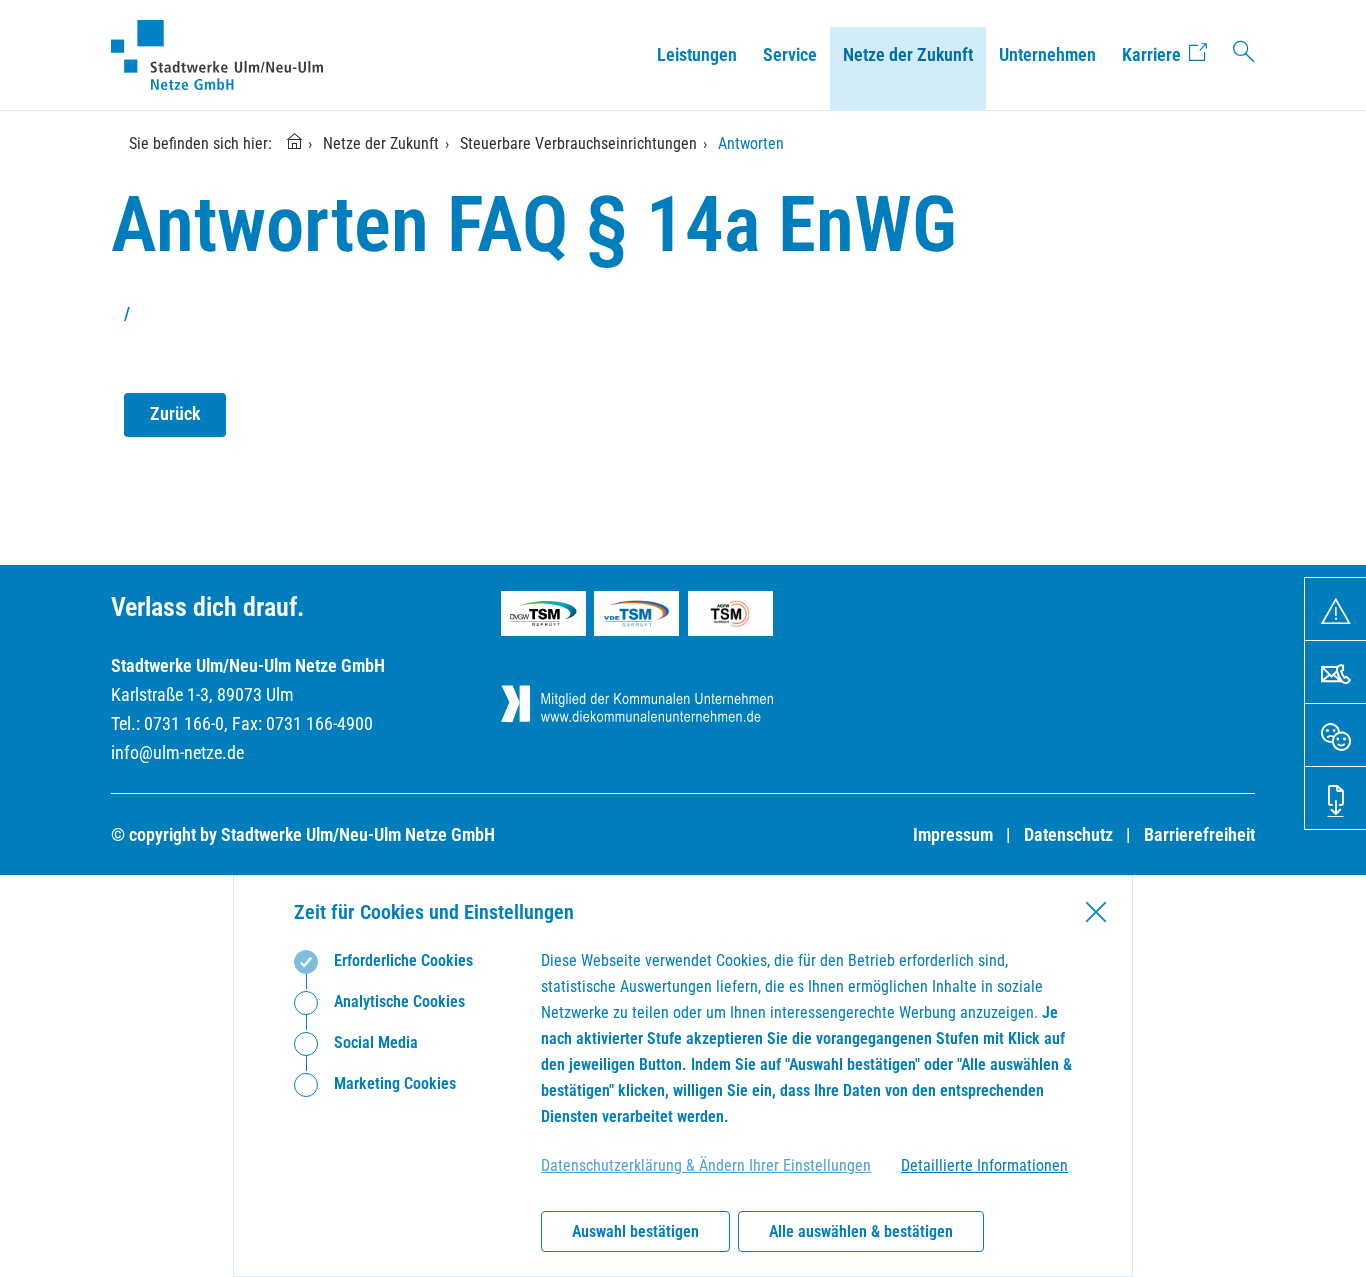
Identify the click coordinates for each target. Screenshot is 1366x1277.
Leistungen (697, 54)
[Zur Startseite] (298, 143)
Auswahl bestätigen (635, 1231)
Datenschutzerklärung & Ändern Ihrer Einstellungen (706, 1165)
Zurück (175, 413)
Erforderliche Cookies (401, 960)
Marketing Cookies (393, 1083)
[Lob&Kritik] (1335, 735)
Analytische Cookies (397, 1001)
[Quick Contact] (1335, 672)
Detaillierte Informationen (984, 1165)
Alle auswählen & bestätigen (861, 1231)
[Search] (1244, 55)
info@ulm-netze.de (177, 752)
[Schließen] (1096, 912)
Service (790, 54)
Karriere (1151, 54)
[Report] (1335, 609)
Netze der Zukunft (908, 54)
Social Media (374, 1042)
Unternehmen (1047, 54)
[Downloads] (1335, 798)
